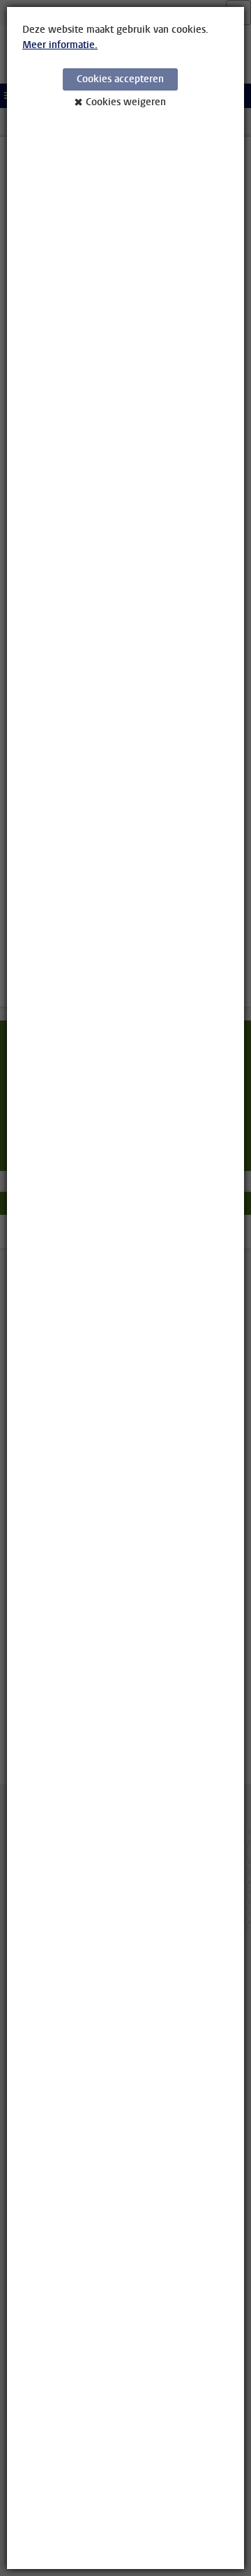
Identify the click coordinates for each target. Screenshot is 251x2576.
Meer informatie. (60, 45)
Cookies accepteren (120, 79)
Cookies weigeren (126, 102)
